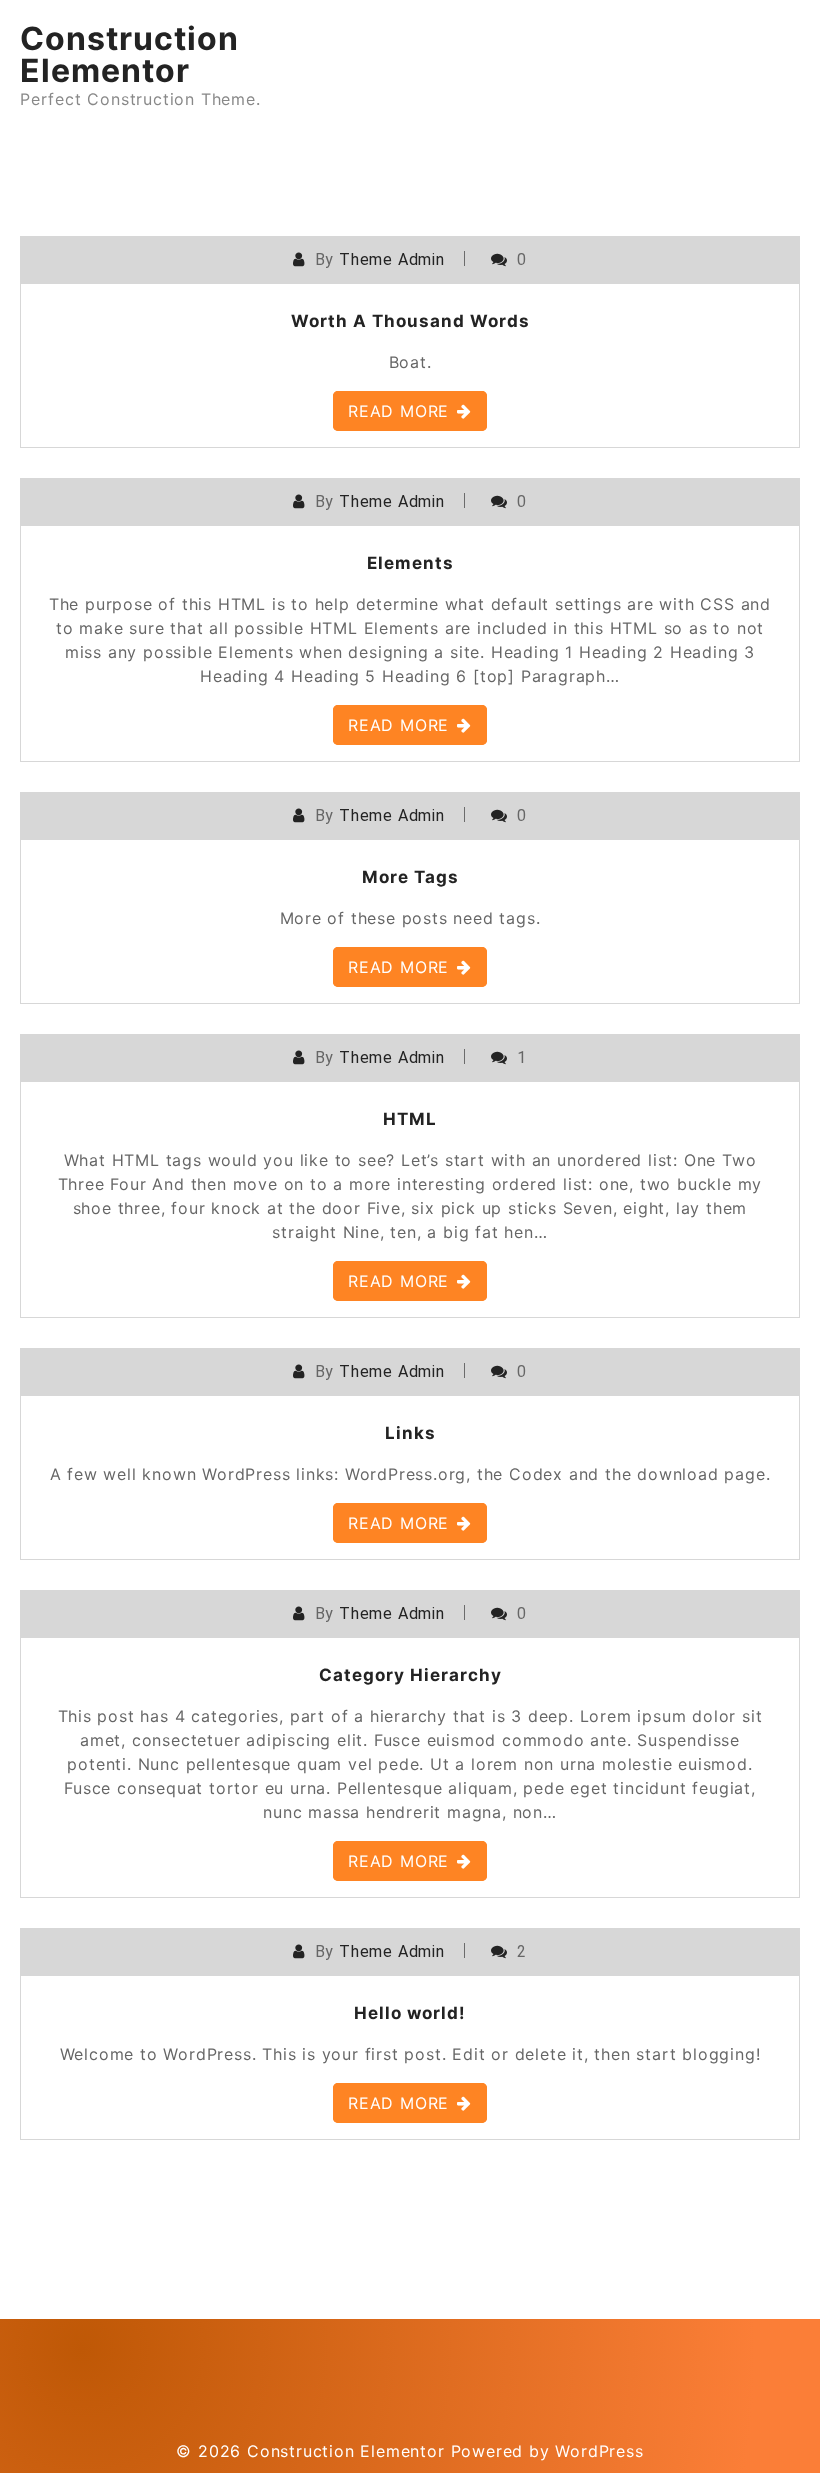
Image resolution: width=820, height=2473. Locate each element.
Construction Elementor (129, 54)
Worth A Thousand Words (410, 321)
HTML (410, 1119)
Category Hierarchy (410, 1675)
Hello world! (410, 2013)
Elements (410, 563)
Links (410, 1433)
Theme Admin (392, 259)
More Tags (410, 877)
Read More (398, 411)
